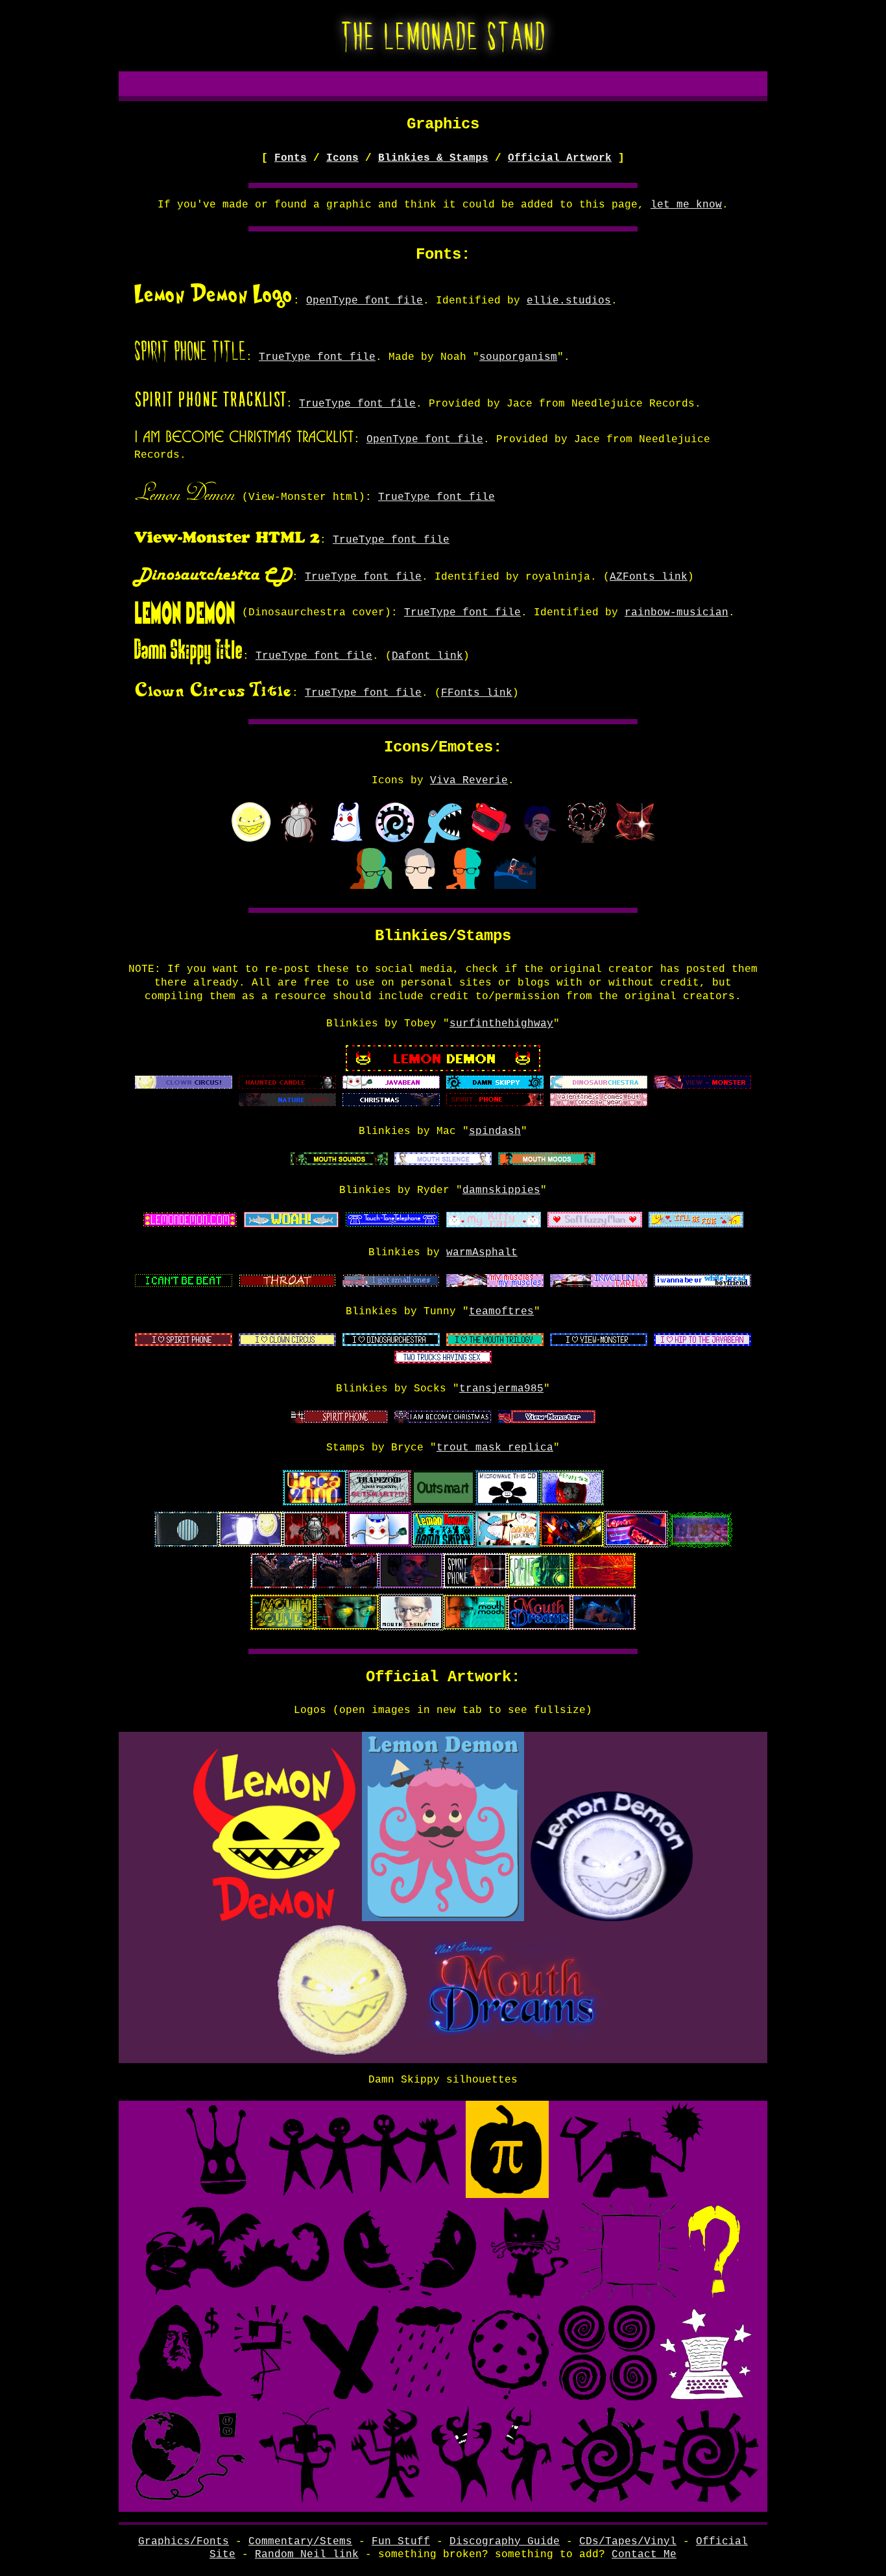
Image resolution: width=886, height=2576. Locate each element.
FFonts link (477, 693)
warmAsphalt (482, 1253)
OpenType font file (365, 301)
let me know (686, 205)
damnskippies (501, 1190)
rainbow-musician (676, 613)
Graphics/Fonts (184, 2542)
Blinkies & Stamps (433, 158)
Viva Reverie (469, 781)
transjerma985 (501, 1389)
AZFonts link (649, 577)
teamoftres (501, 1312)
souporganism (518, 357)
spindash (495, 1131)
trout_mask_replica (495, 1448)
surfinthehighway (501, 1024)
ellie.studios (569, 301)
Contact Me (644, 2555)
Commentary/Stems (300, 2542)
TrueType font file (317, 357)
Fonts (291, 158)
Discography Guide (505, 2542)
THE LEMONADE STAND (443, 34)
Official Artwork (560, 158)
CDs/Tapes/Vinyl (628, 2542)
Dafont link (427, 656)
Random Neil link (307, 2555)
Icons (342, 158)
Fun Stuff (401, 2542)
